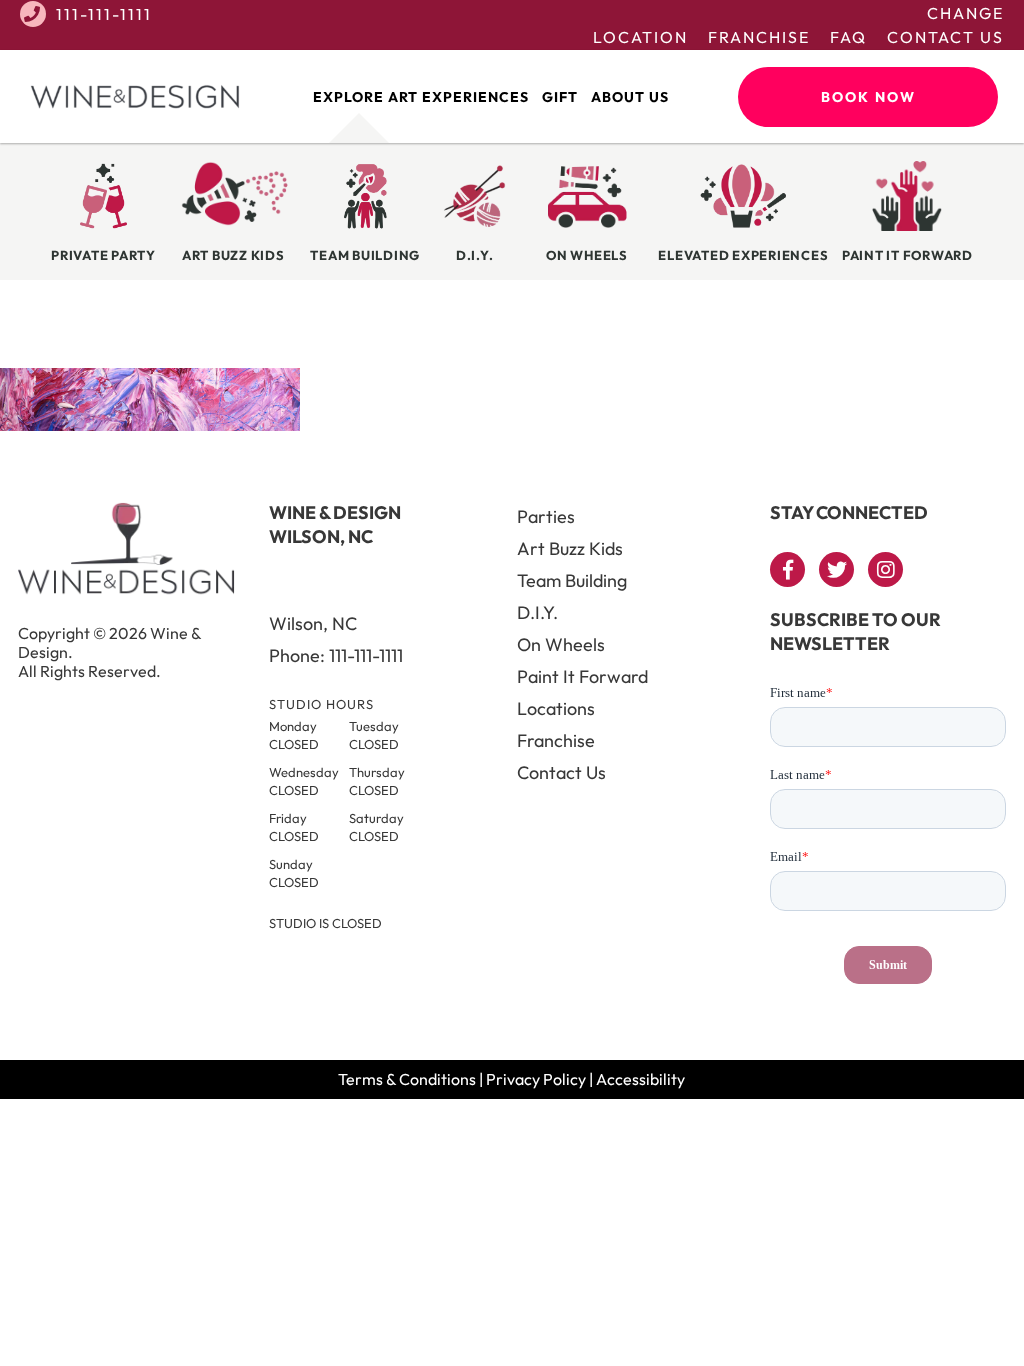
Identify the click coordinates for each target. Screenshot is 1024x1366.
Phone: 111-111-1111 (336, 655)
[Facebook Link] (787, 569)
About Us (630, 97)
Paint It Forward (582, 676)
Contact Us (945, 37)
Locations (556, 708)
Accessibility (640, 1079)
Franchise (759, 37)
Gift (560, 97)
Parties (546, 516)
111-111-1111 (104, 14)
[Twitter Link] (836, 569)
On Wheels (561, 644)
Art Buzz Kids (570, 548)
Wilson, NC (313, 623)
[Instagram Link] (885, 569)
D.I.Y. (537, 612)
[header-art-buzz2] (150, 425)
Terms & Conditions (407, 1079)
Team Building (572, 580)
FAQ (848, 37)
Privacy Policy (536, 1079)
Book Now (868, 97)
